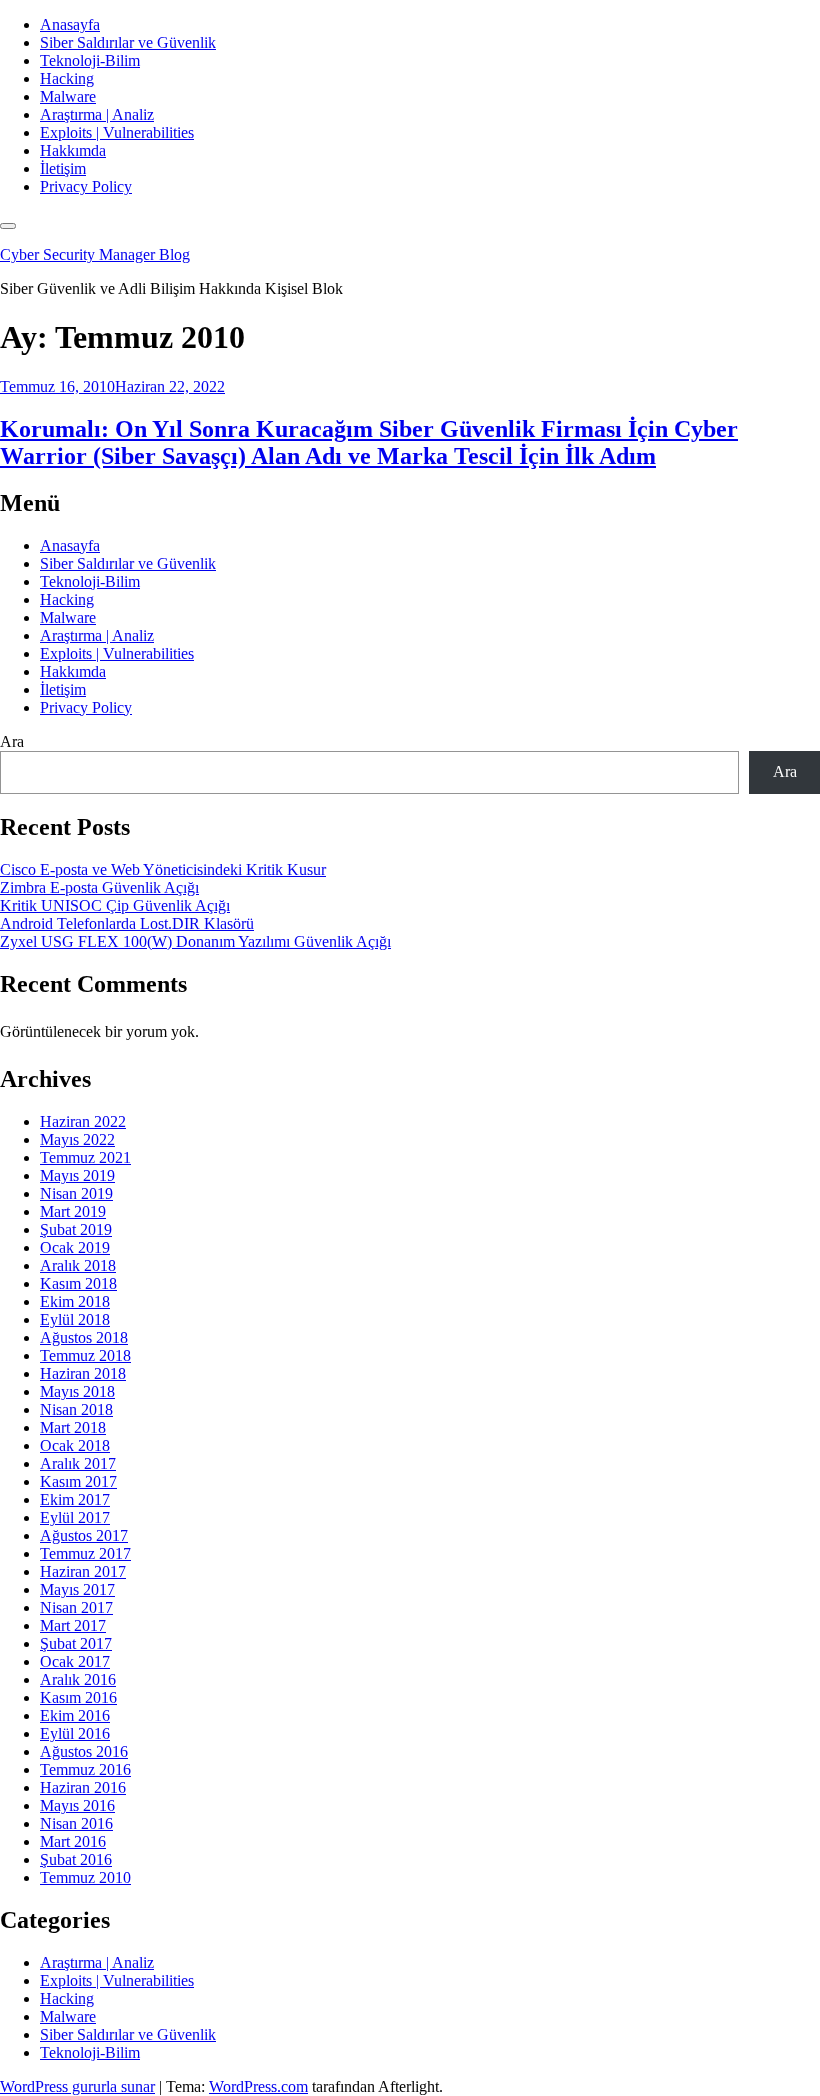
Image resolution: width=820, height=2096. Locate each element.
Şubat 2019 (76, 1229)
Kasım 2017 (78, 1481)
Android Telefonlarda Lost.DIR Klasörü (127, 923)
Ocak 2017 (75, 1661)
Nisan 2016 (76, 1823)
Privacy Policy (86, 186)
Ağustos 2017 (84, 1535)
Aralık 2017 (78, 1463)
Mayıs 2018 (77, 1391)
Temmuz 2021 (85, 1157)
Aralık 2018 (78, 1265)
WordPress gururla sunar (77, 2086)
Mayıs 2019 (77, 1175)
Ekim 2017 (75, 1499)
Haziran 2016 (83, 1787)
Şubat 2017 (76, 1643)
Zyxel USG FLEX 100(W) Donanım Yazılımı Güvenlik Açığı (195, 941)
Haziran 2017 (83, 1571)
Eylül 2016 (75, 1733)
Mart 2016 (73, 1841)
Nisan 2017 (76, 1607)
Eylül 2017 (75, 1517)
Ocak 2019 (75, 1247)
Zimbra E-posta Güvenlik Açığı (99, 887)
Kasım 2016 (78, 1697)
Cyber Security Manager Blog (95, 254)
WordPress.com (258, 2086)
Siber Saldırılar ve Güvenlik (128, 42)
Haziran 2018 (83, 1373)
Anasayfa (70, 24)
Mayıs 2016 (77, 1805)
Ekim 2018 (75, 1301)
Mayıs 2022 (77, 1139)
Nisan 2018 (76, 1409)
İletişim (63, 168)
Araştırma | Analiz (97, 114)
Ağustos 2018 (84, 1337)
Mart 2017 (73, 1625)
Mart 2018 (73, 1427)
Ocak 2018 (75, 1445)
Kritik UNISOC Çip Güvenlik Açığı (115, 905)
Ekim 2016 (75, 1715)
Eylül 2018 (75, 1319)
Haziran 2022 (83, 1121)
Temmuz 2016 (85, 1769)
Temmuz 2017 (85, 1553)
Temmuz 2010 (85, 1877)
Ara (12, 741)
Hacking (67, 78)
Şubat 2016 (76, 1859)
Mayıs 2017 (77, 1589)
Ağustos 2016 (84, 1751)
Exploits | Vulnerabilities (117, 132)
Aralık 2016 (78, 1679)
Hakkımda (73, 150)
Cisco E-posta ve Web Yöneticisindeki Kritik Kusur (163, 869)
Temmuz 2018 (85, 1355)
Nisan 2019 (76, 1193)
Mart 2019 (73, 1211)
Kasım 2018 (78, 1283)
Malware (68, 96)
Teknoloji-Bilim (90, 60)
